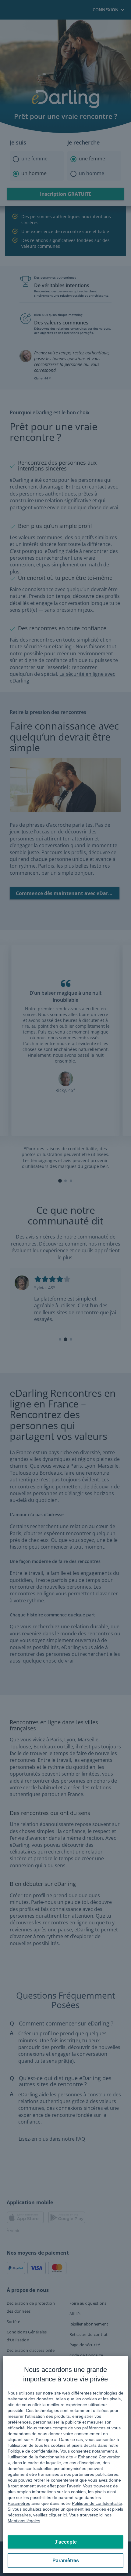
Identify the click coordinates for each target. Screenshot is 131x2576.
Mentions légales (24, 2521)
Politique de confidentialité (33, 2451)
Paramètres (19, 2503)
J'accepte (66, 2542)
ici (65, 2515)
